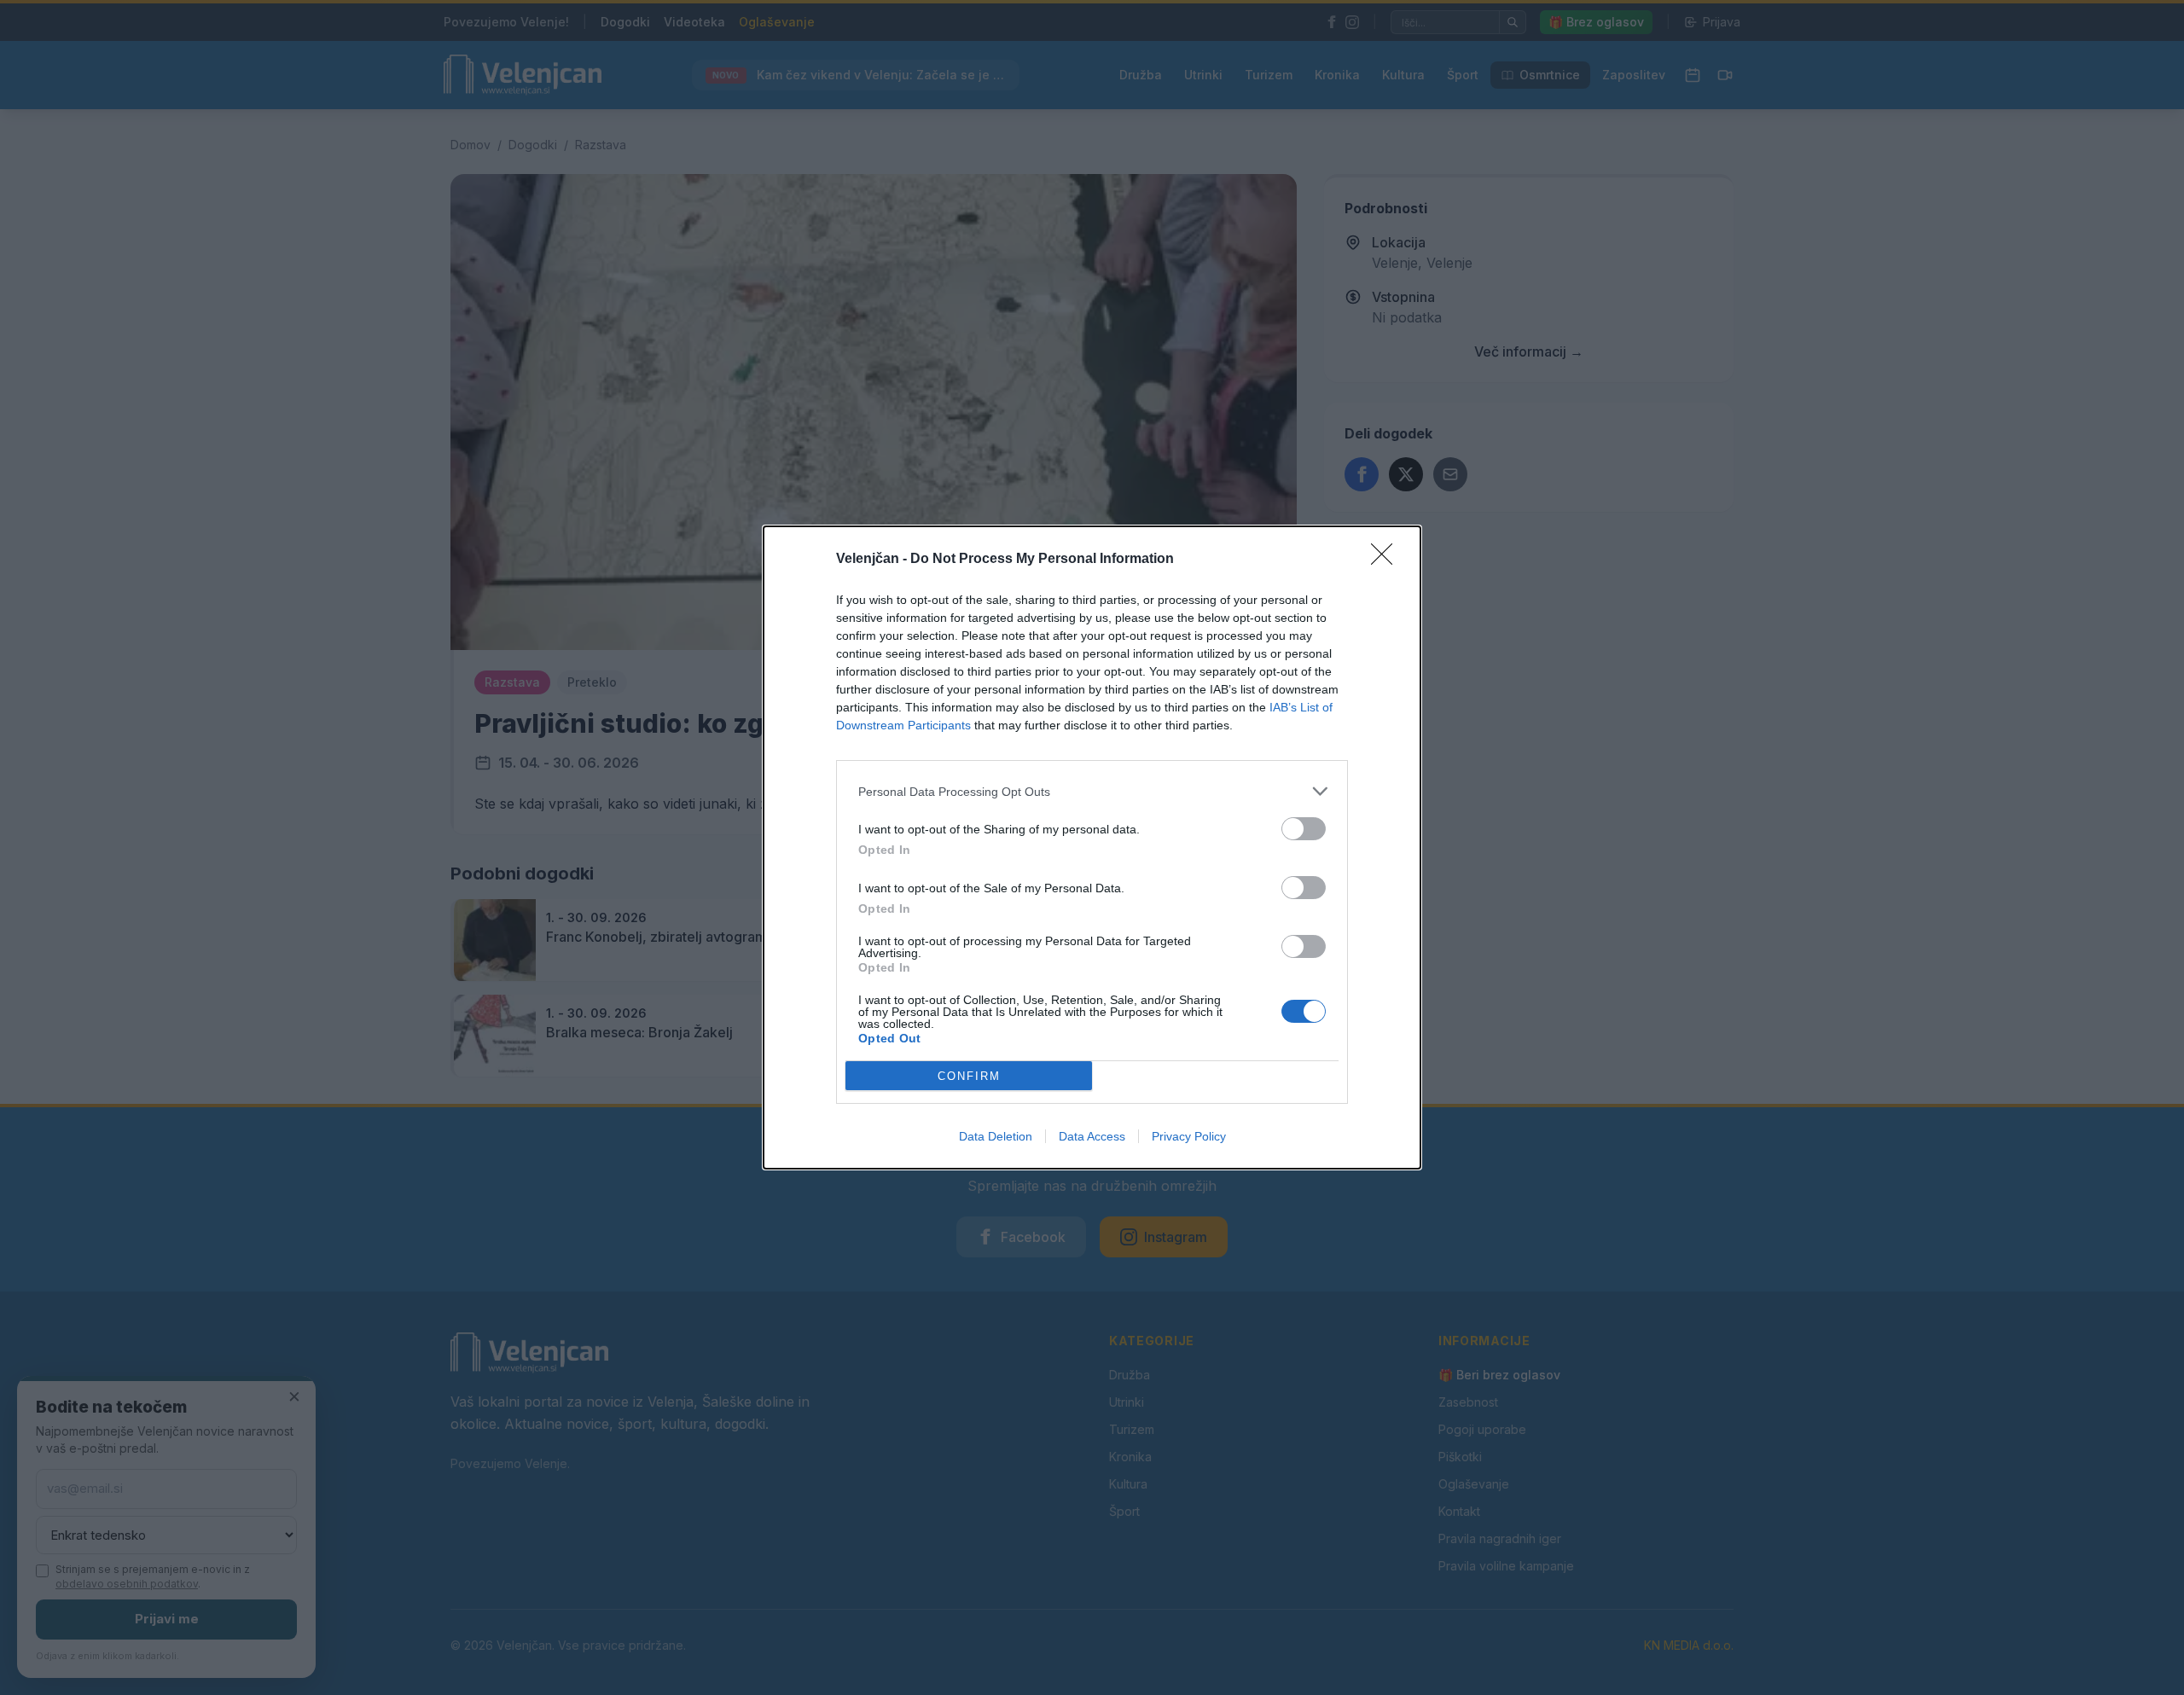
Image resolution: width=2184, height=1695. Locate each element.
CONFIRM (969, 1076)
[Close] (1387, 560)
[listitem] (1092, 791)
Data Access (1092, 1136)
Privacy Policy (1189, 1136)
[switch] (1304, 829)
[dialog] (1092, 847)
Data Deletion (996, 1136)
